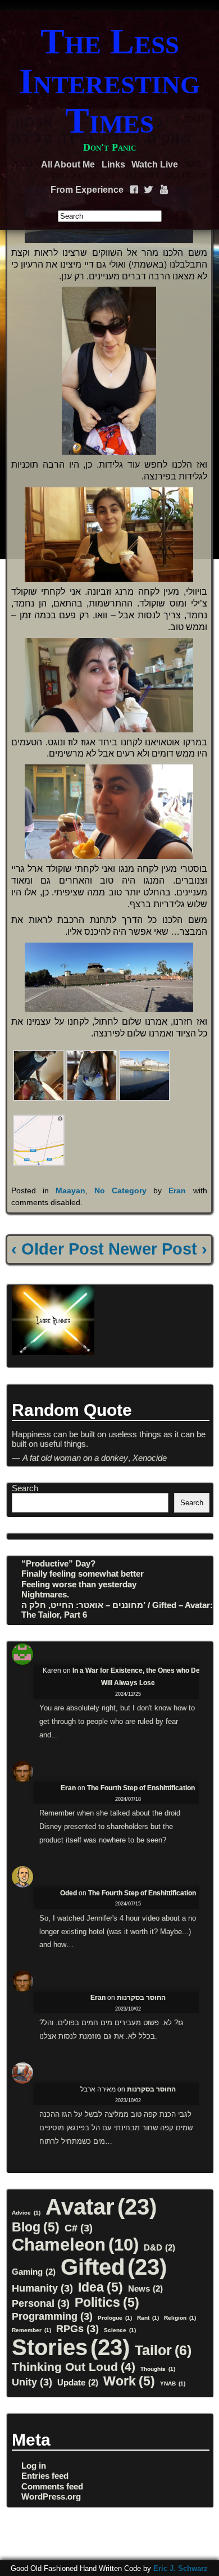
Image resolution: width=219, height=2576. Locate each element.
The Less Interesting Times (109, 81)
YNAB (173, 2383)
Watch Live (155, 164)
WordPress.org (51, 2496)
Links (113, 164)
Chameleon (75, 2244)
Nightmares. (45, 1594)
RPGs (77, 2328)
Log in (34, 2466)
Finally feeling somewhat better (83, 1574)
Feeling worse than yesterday (79, 1584)
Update (78, 2382)
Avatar (101, 2207)
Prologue (115, 2318)
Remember (31, 2330)
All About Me (68, 164)
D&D (159, 2247)
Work (129, 2381)
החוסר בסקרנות (141, 1998)
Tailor (163, 2350)
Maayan (70, 1190)
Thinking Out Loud (74, 2367)
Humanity (42, 2288)
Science (120, 2330)
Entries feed (45, 2476)
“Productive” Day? (58, 1563)
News (145, 2288)
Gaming (34, 2272)
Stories (71, 2347)
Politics (107, 2302)
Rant (148, 2318)
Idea (101, 2287)
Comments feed (52, 2486)
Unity (32, 2382)
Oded (69, 1893)
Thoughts (158, 2369)
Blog (36, 2227)
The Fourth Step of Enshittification (141, 1788)
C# (79, 2228)
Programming (52, 2316)
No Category (120, 1190)
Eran (177, 1190)
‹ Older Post (58, 1249)
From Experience (87, 190)
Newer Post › (158, 1249)
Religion (180, 2318)
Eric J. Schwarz (181, 2568)
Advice (26, 2213)
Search (25, 1488)
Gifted (114, 2267)
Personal (41, 2303)
